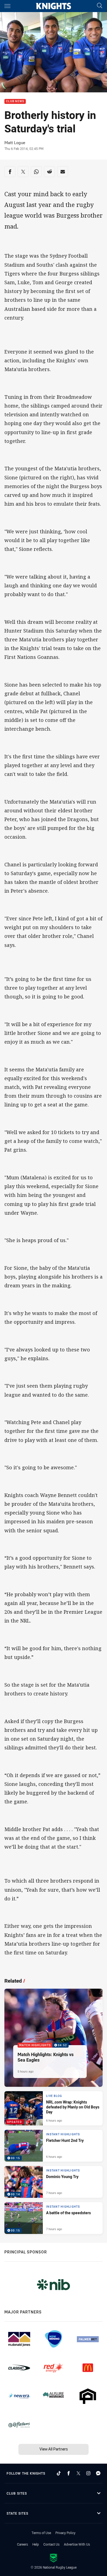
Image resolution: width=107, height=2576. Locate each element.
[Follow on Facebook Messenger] (98, 2473)
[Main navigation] (7, 6)
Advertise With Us (77, 2544)
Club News (15, 102)
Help (36, 2544)
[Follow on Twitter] (78, 2473)
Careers (22, 2544)
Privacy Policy (65, 2533)
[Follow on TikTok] (59, 2473)
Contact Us (51, 2544)
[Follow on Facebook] (69, 2473)
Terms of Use (41, 2533)
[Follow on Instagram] (88, 2473)
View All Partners (54, 2449)
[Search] (100, 6)
